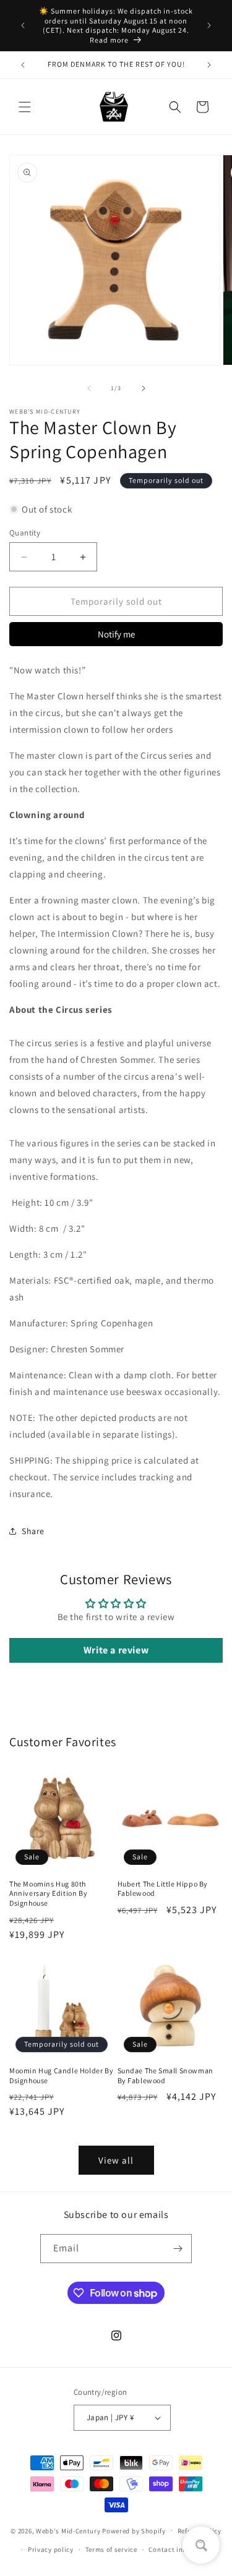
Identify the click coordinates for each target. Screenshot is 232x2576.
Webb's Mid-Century (68, 2530)
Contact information (182, 2549)
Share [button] (33, 1531)
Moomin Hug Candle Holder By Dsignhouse (61, 2075)
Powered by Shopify (134, 2530)
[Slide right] (144, 388)
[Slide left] (89, 388)
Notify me (116, 634)
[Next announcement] (209, 25)
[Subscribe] (178, 2249)
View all (116, 2160)
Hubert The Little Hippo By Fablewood (163, 1889)
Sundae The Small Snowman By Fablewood (165, 2075)
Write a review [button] (116, 1650)
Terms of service (111, 2549)
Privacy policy (51, 2549)
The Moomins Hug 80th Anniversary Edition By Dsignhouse (48, 1893)
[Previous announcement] (23, 25)
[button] (25, 107)
